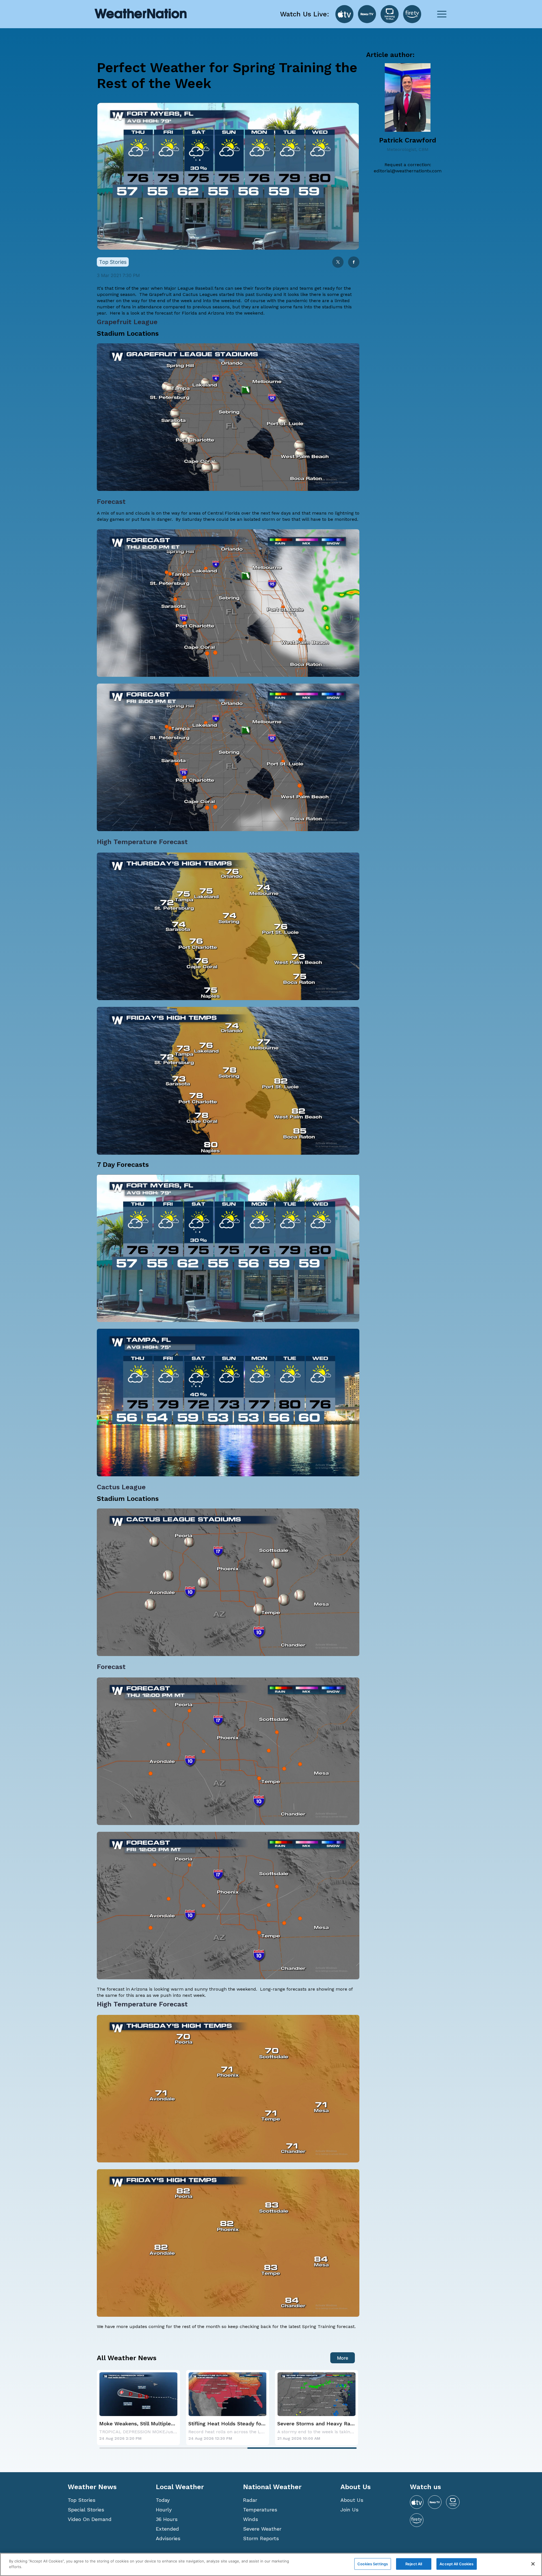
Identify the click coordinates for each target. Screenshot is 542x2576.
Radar (250, 2500)
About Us (352, 2500)
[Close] (533, 2564)
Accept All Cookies (456, 2564)
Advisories (168, 2538)
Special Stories (86, 2510)
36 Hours (167, 2519)
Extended (167, 2529)
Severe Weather (262, 2529)
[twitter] (338, 263)
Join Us (349, 2510)
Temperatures (260, 2510)
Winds (251, 2519)
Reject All (414, 2564)
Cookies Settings (373, 2564)
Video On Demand (90, 2519)
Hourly (164, 2510)
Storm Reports (261, 2538)
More (343, 2358)
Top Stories (82, 2500)
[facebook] (354, 263)
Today (163, 2500)
